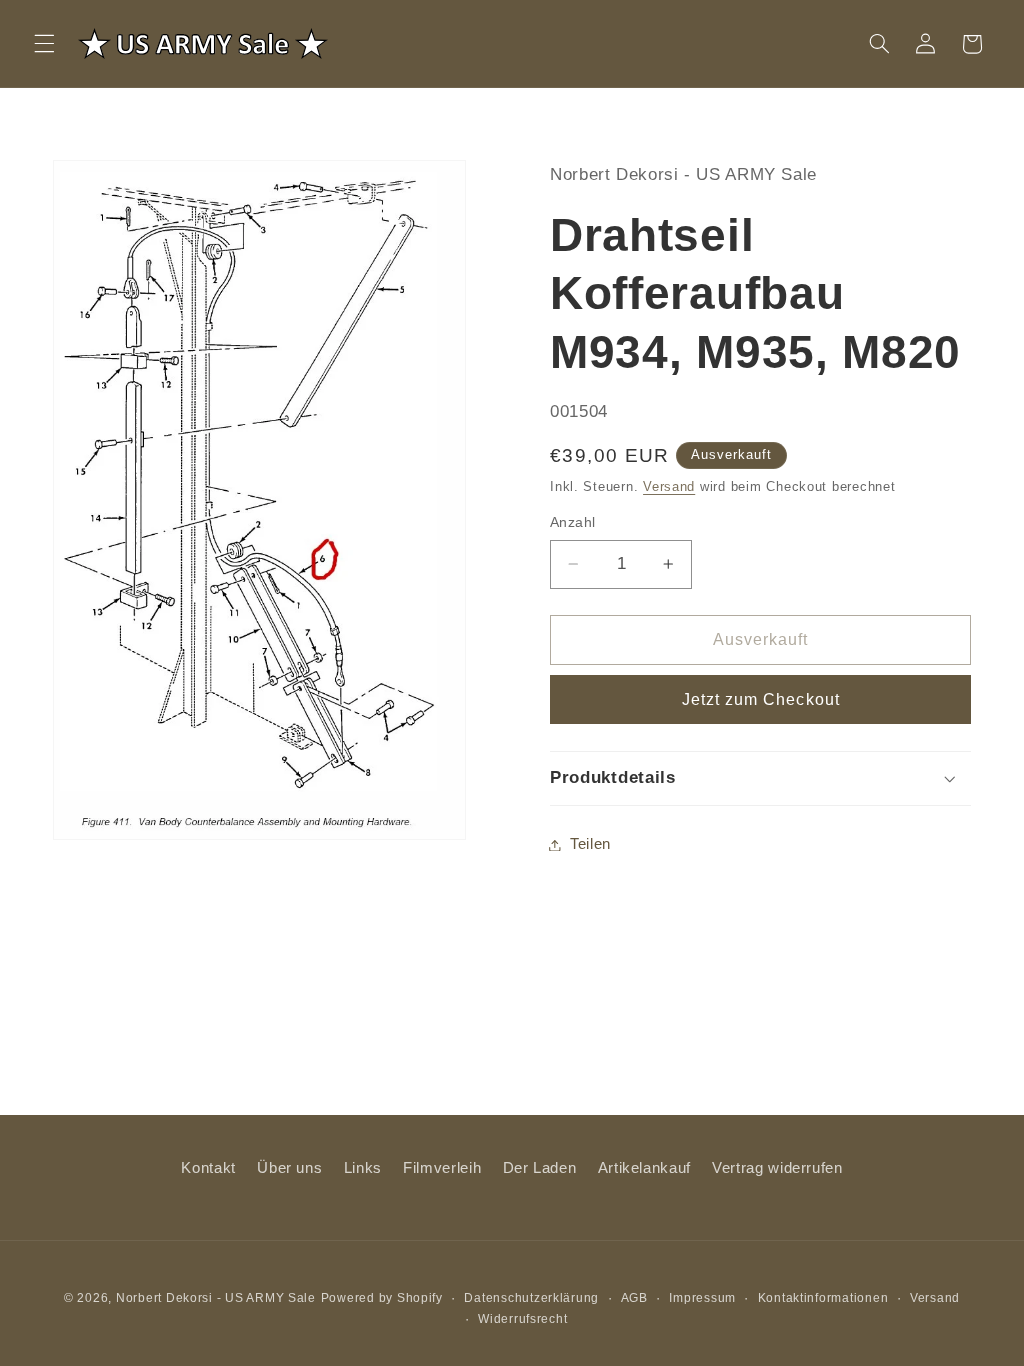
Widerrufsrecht (522, 1319)
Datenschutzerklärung (531, 1298)
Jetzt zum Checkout (761, 699)
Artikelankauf (644, 1168)
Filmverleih (442, 1168)
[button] (44, 44)
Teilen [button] (590, 844)
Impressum (702, 1298)
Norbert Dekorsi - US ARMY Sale (216, 1298)
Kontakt (208, 1168)
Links (363, 1168)
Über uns (289, 1168)
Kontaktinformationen (823, 1298)
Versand (669, 487)
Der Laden (540, 1168)
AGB (634, 1298)
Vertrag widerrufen (777, 1168)
